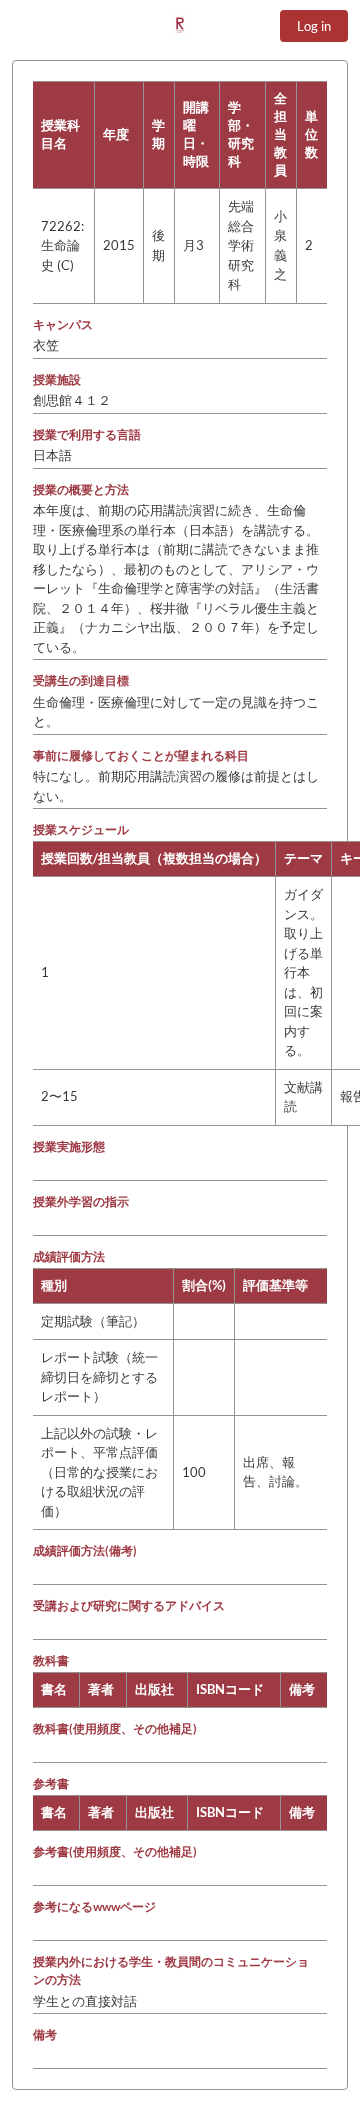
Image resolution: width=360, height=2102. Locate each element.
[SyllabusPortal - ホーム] (180, 25)
